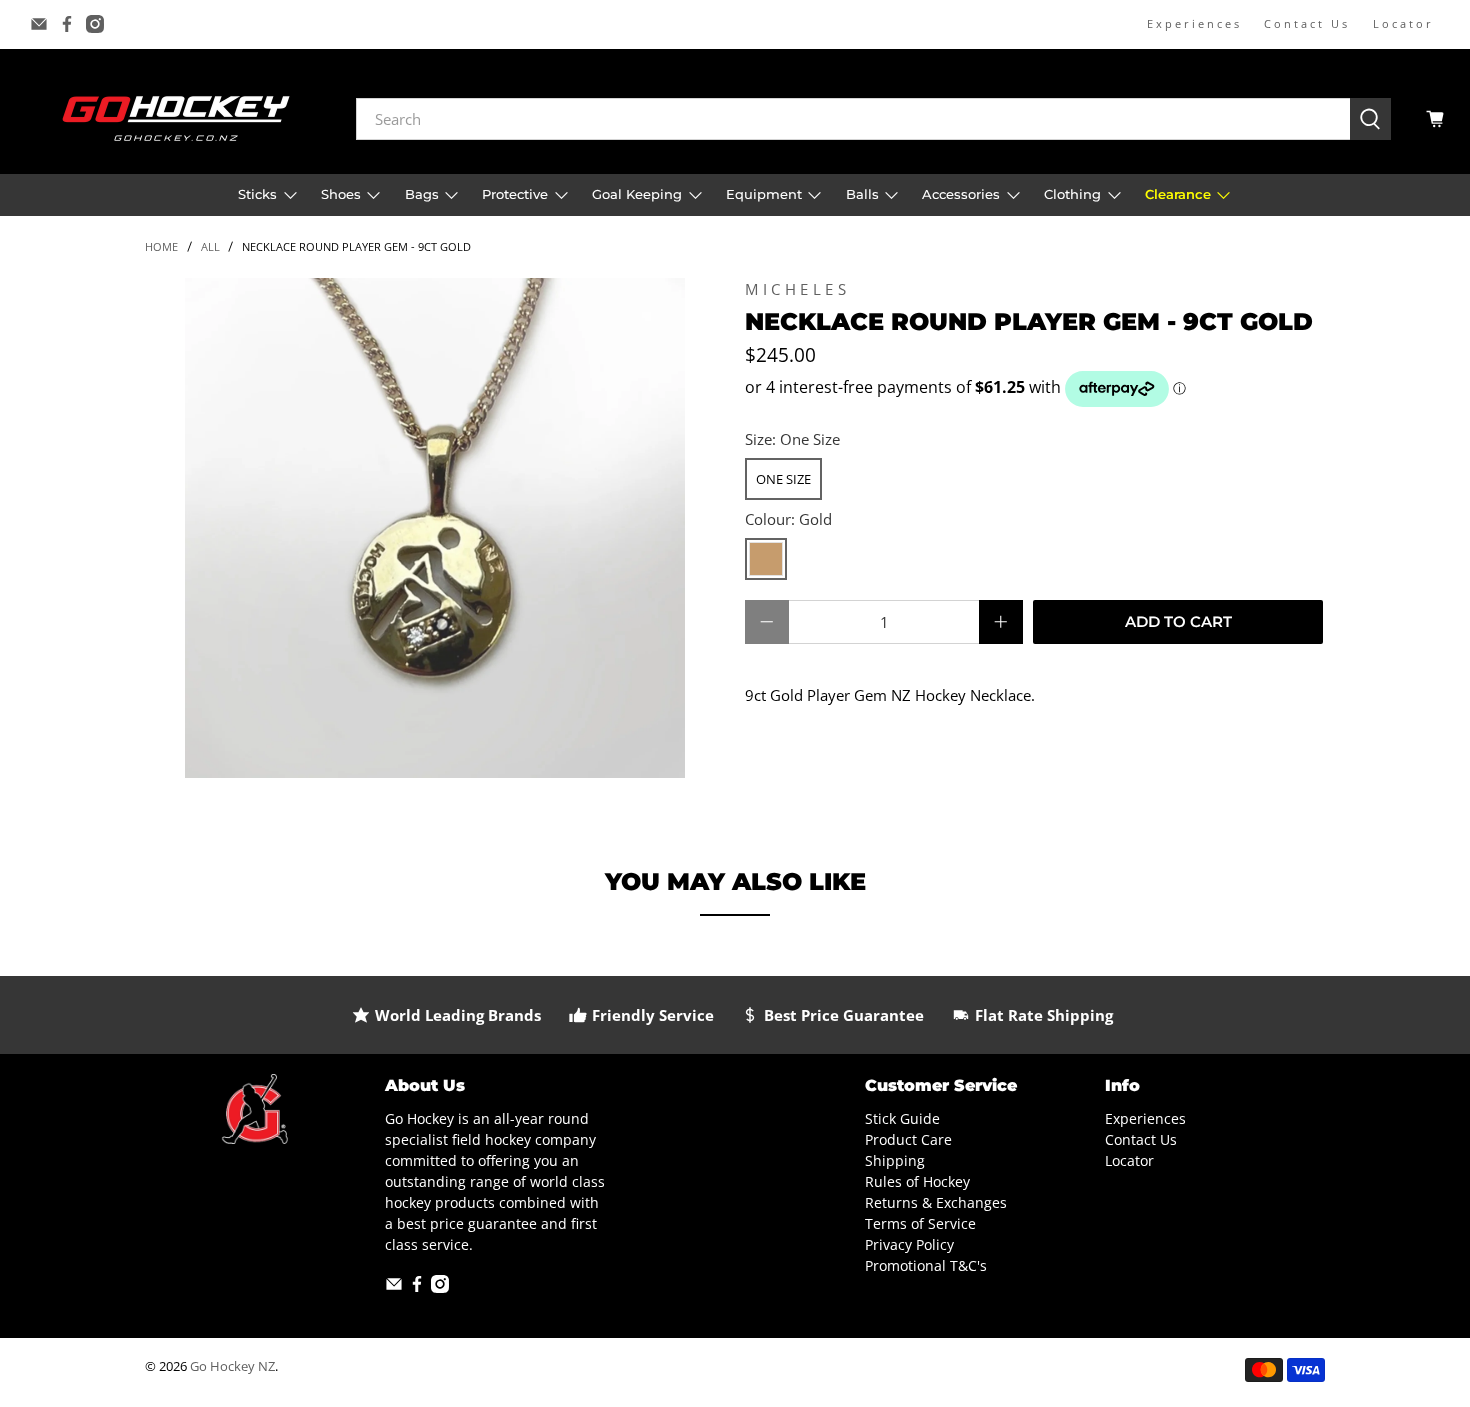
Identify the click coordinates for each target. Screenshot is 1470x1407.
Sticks (257, 194)
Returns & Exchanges (936, 1202)
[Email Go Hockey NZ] (39, 24)
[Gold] (766, 559)
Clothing (1072, 194)
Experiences (1194, 23)
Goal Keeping (637, 194)
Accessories (961, 194)
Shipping (895, 1160)
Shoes (341, 194)
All (210, 246)
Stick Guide (902, 1118)
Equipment (764, 194)
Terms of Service (920, 1223)
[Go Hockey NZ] (176, 118)
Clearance (1178, 194)
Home (161, 246)
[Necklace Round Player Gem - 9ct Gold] (435, 528)
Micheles (797, 289)
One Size (783, 479)
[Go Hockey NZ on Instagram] (95, 24)
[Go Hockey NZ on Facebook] (67, 24)
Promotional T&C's (926, 1265)
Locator (1403, 23)
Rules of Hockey (917, 1181)
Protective (515, 194)
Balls (862, 194)
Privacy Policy (909, 1244)
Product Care (908, 1139)
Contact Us (1307, 23)
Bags (422, 194)
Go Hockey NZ (232, 1366)
